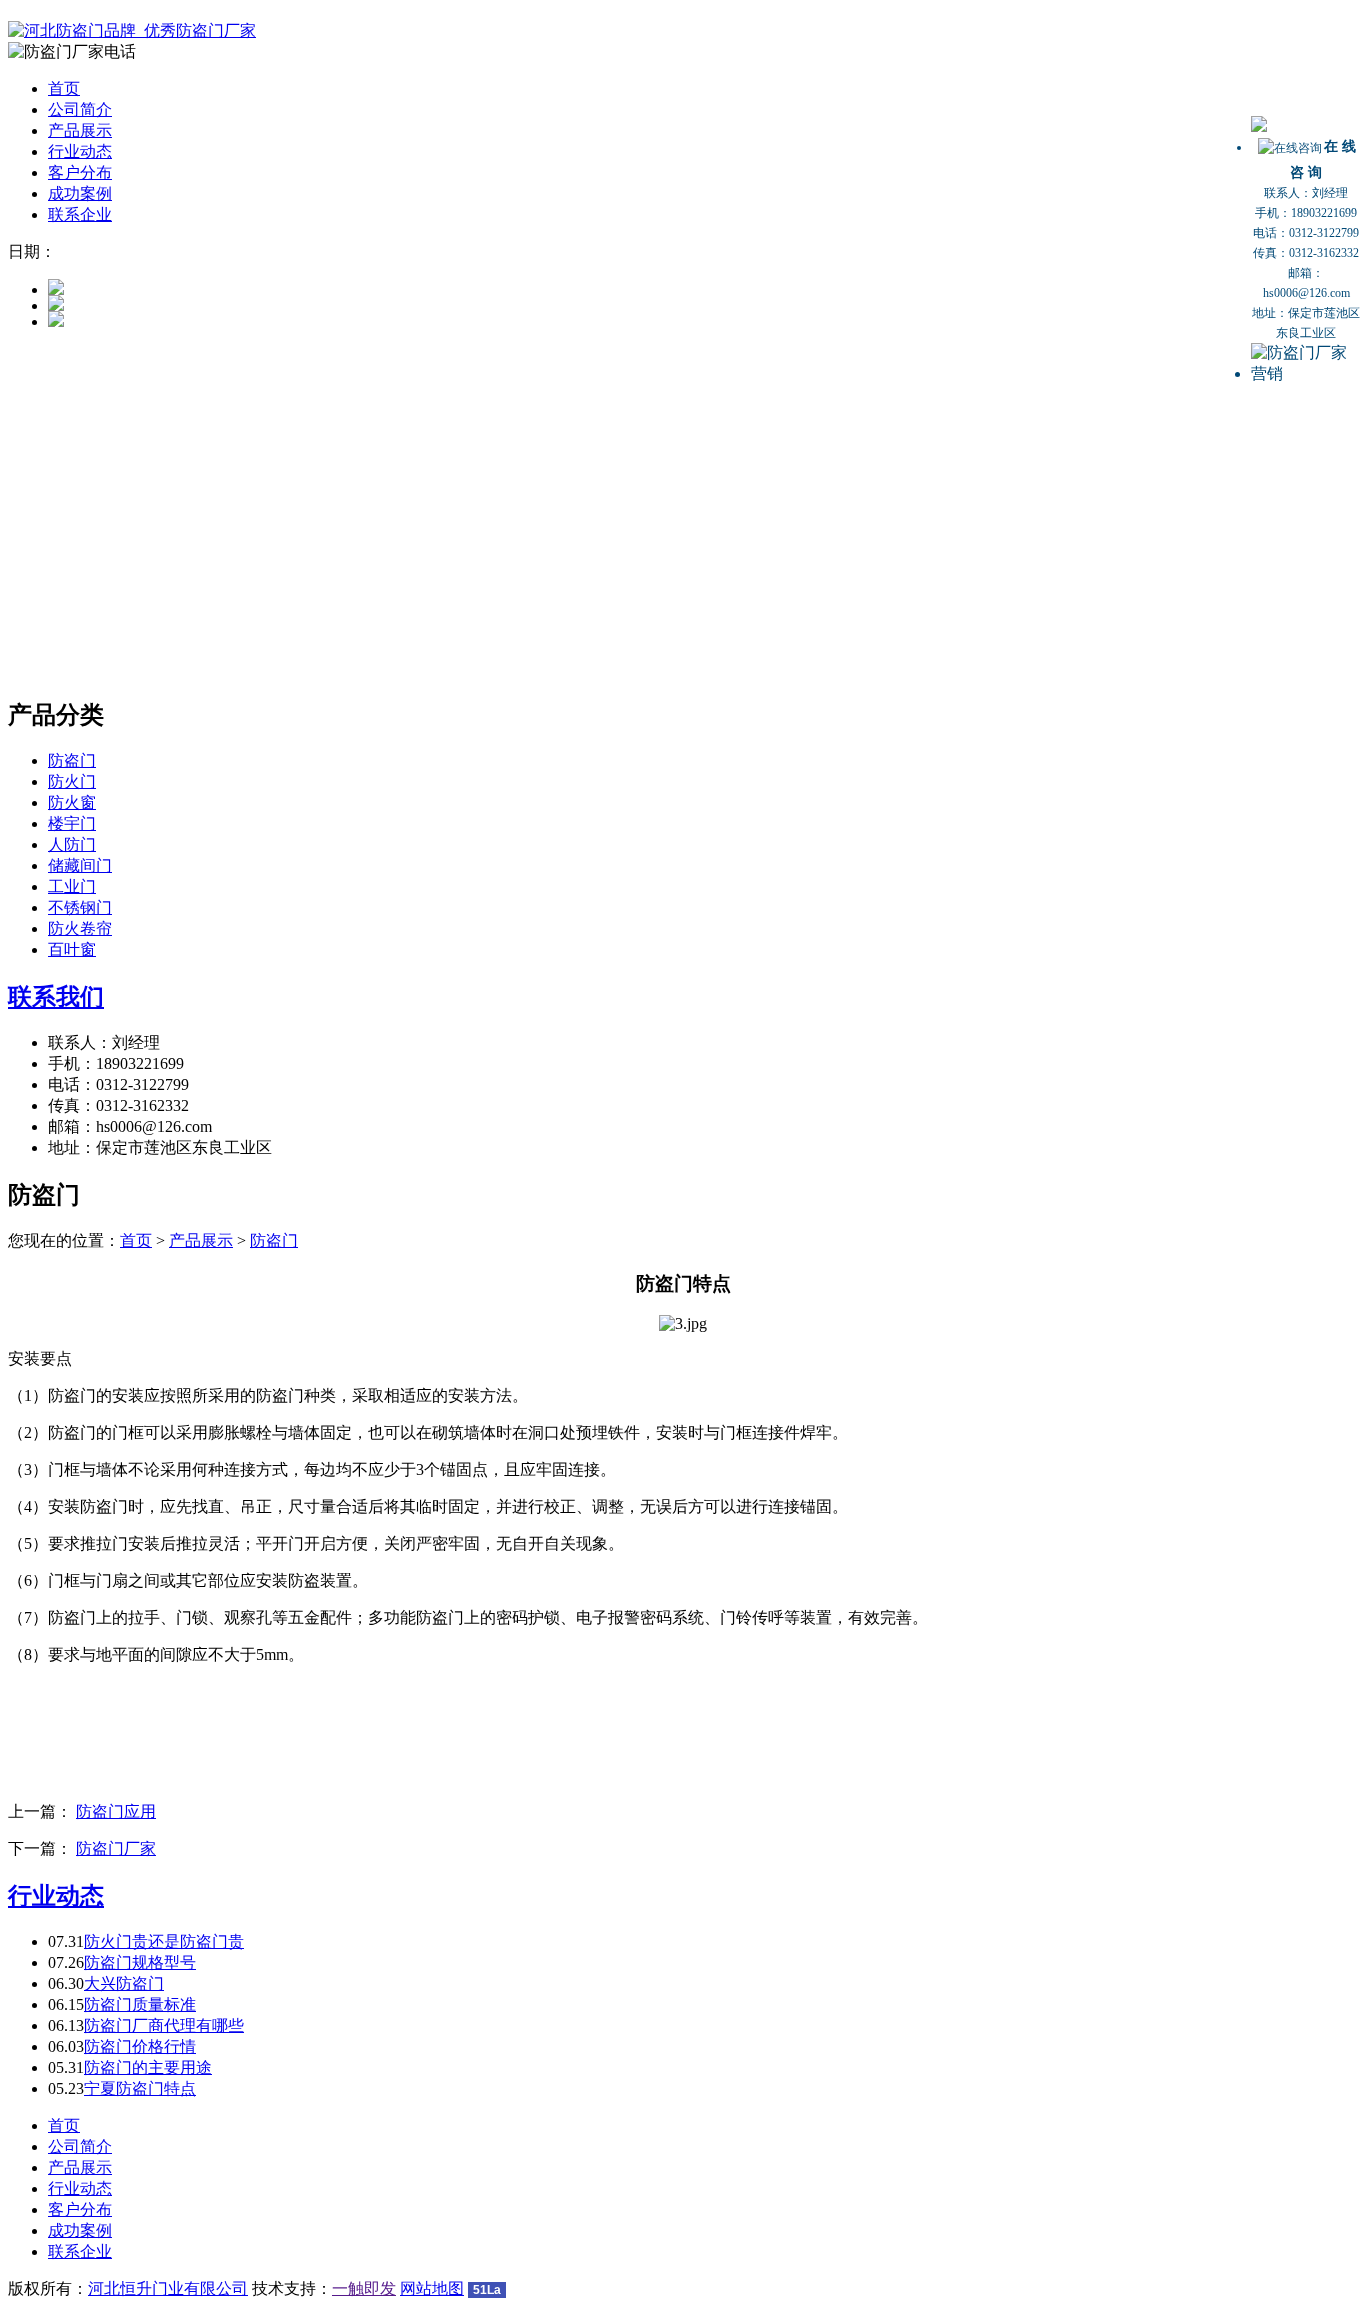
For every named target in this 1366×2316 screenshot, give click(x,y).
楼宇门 (72, 823)
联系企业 (80, 214)
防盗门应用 (116, 1811)
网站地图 (432, 2288)
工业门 (72, 886)
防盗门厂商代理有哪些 (164, 2025)
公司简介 (80, 109)
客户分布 (80, 172)
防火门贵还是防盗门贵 (164, 1941)
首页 (64, 88)
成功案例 (80, 193)
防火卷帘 (80, 928)
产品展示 (80, 130)
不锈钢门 (80, 907)
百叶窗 (72, 949)
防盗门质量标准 (140, 2004)
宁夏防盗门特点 (140, 2088)
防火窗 (72, 802)
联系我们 (56, 997)
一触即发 (364, 2288)
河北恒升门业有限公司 (168, 2288)
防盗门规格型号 (140, 1962)
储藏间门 (80, 865)
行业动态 (80, 151)
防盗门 (72, 760)
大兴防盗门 (124, 1983)
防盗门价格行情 (140, 2046)
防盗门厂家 (116, 1848)
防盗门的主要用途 (148, 2067)
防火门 (72, 781)
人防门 (72, 844)
